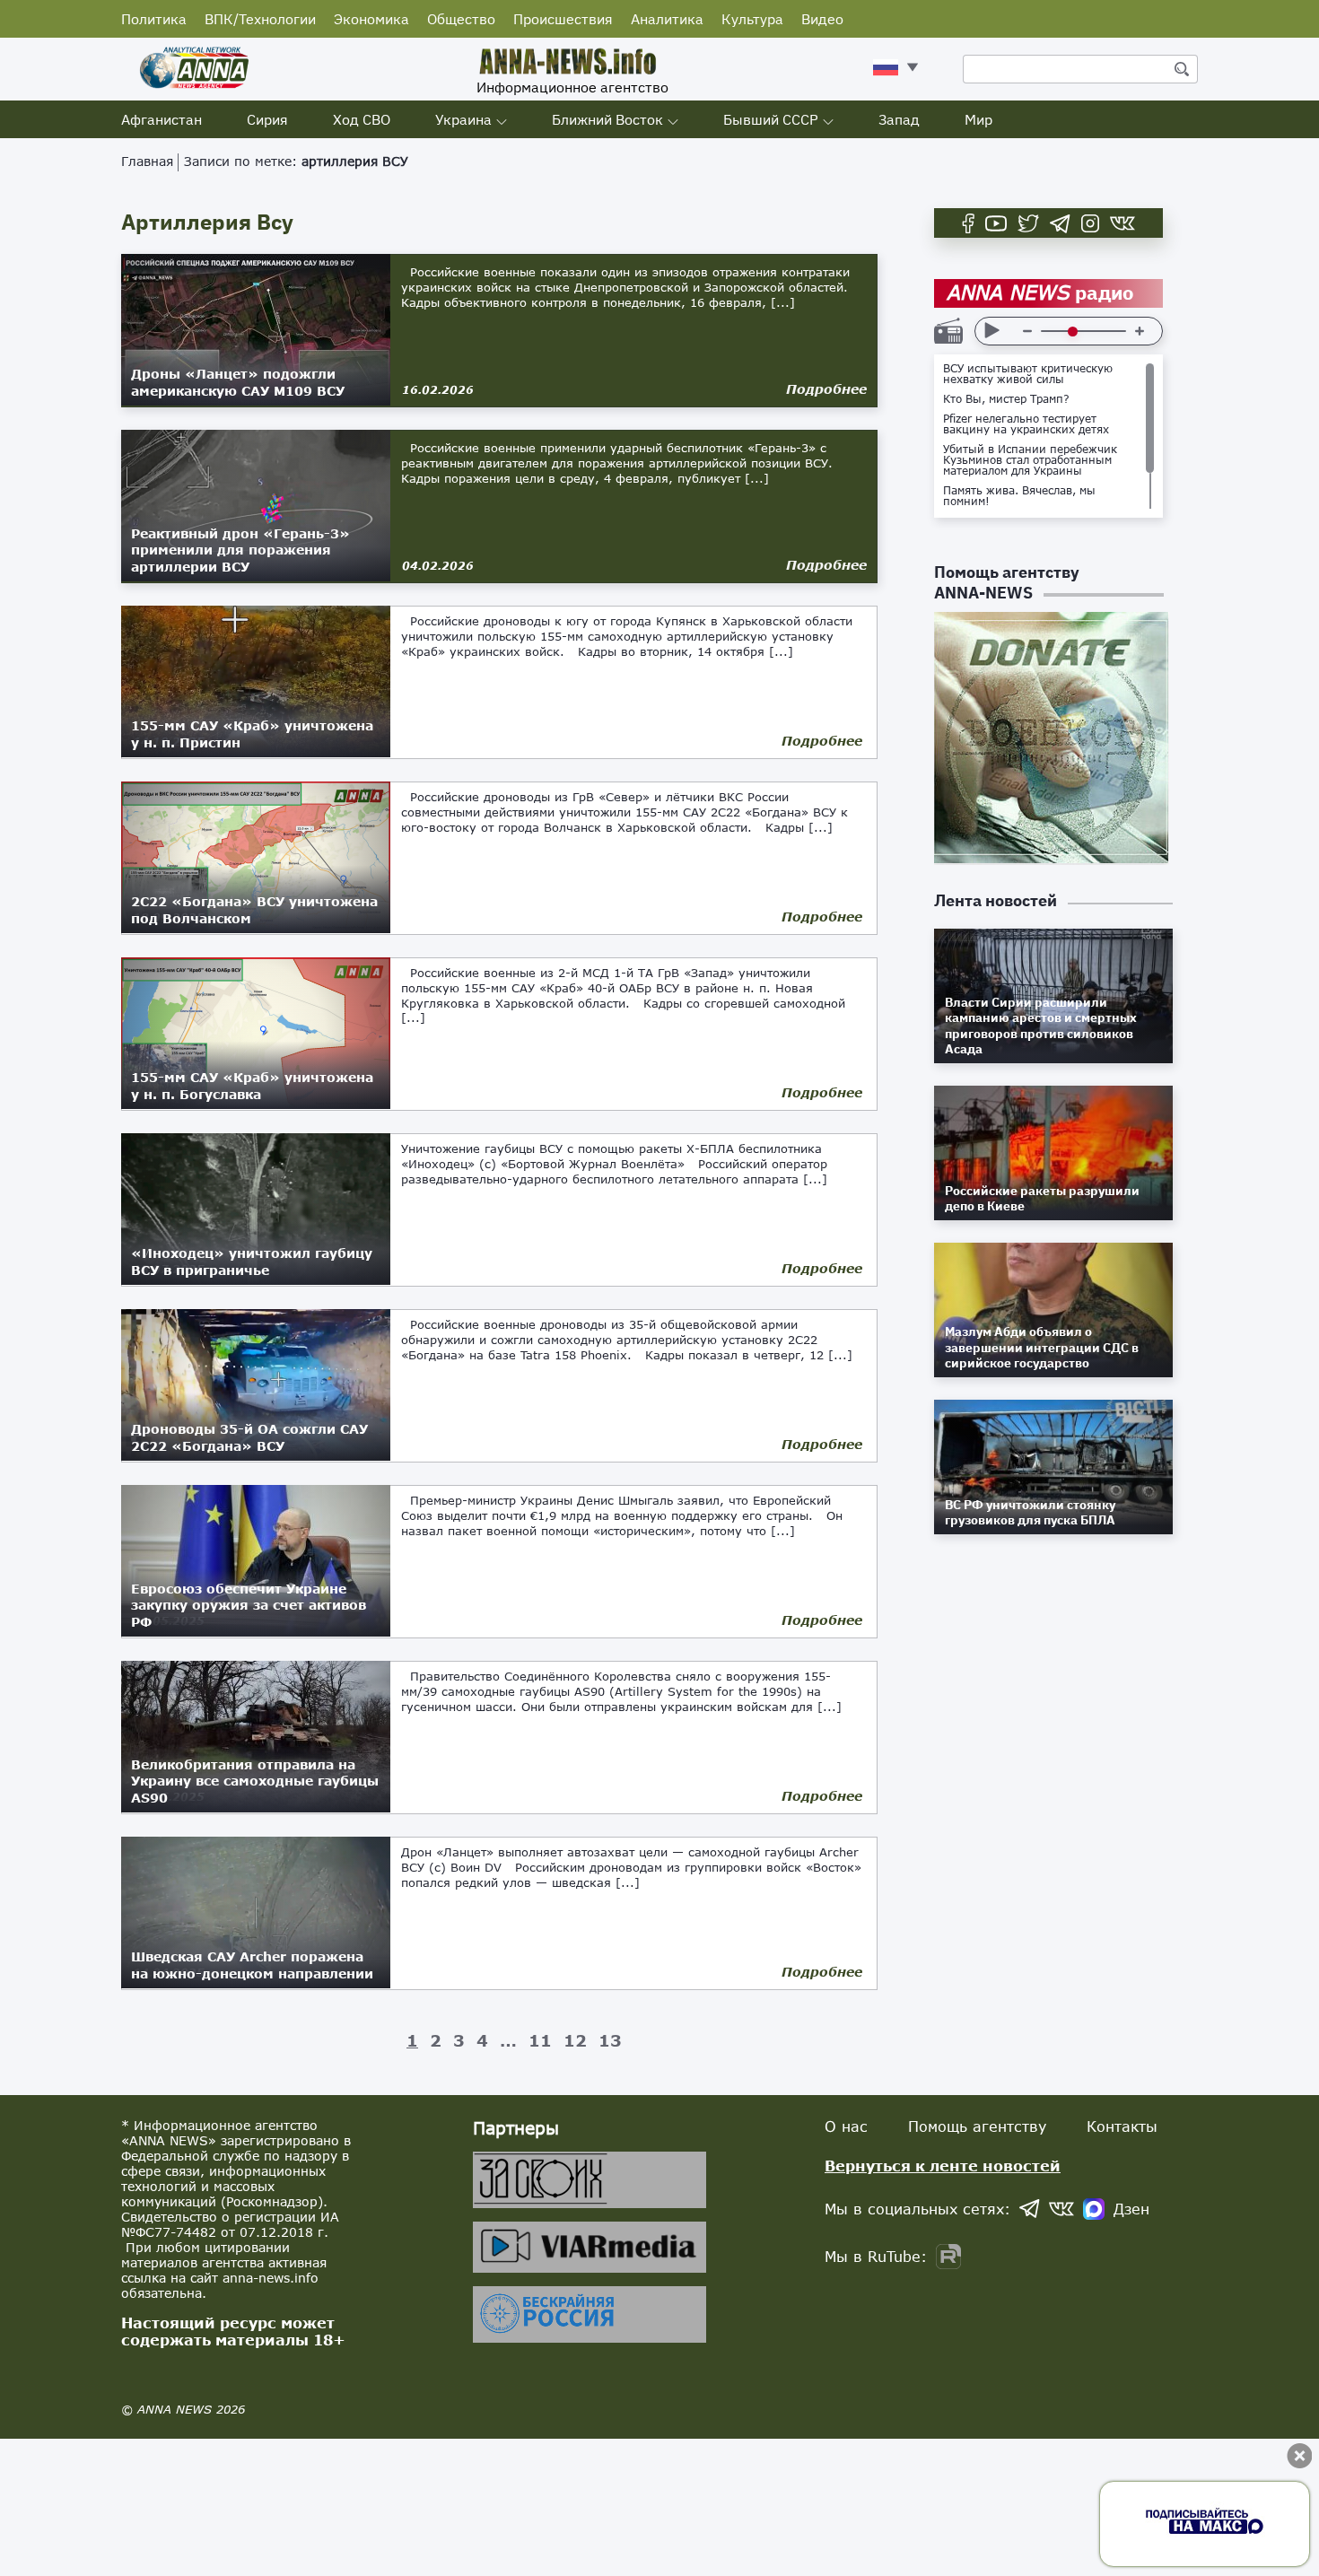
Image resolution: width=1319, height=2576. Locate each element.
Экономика (371, 19)
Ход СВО (362, 119)
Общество (461, 19)
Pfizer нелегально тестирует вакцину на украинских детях (1026, 424)
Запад (899, 119)
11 (540, 2040)
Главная (147, 161)
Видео (822, 19)
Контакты (1122, 2126)
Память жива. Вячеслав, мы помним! (1019, 496)
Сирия (267, 119)
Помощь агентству (977, 2126)
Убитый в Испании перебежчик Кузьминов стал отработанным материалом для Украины (1030, 460)
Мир (978, 119)
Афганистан (162, 119)
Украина (463, 119)
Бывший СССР (771, 119)
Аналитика (667, 19)
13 (610, 2040)
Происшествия (563, 19)
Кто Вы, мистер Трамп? (1006, 399)
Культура (752, 19)
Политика (154, 19)
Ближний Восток (607, 119)
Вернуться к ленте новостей (943, 2166)
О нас (846, 2126)
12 (575, 2040)
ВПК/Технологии (260, 19)
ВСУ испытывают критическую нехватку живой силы (1028, 374)
